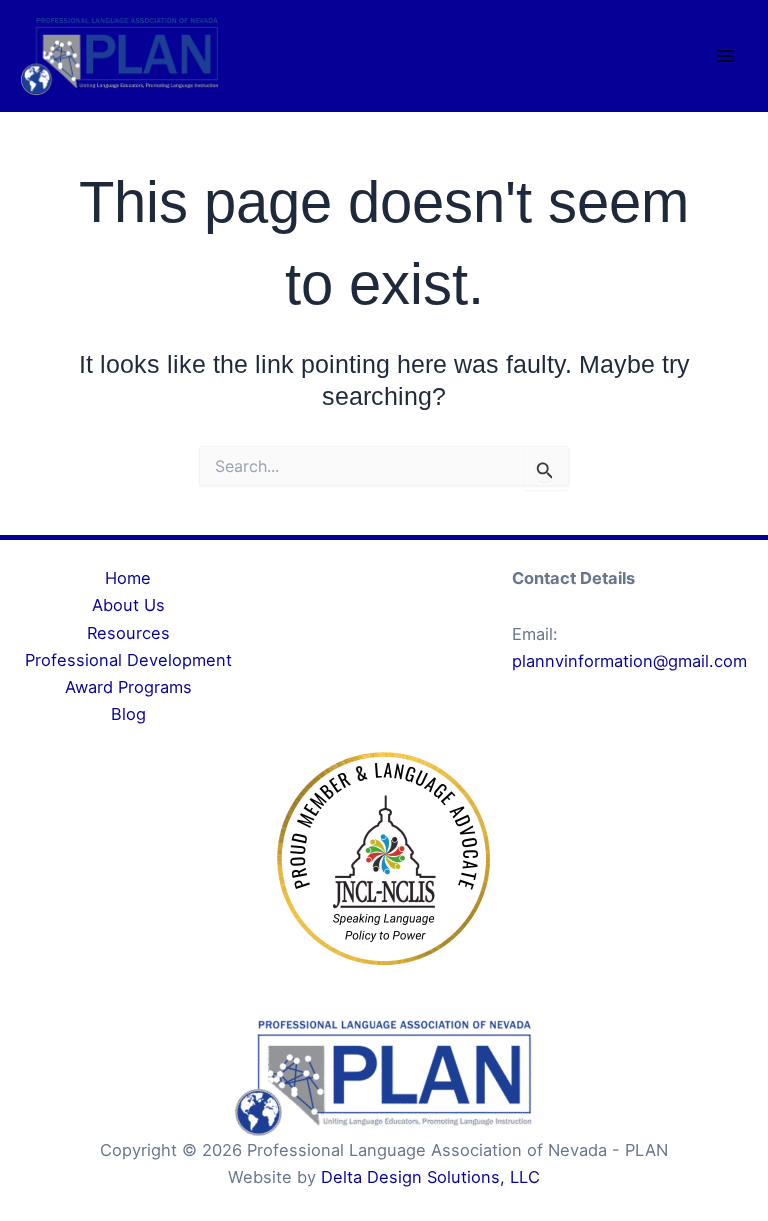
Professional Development (128, 660)
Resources (128, 633)
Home (128, 578)
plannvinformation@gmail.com (629, 661)
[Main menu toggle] (725, 56)
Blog (128, 714)
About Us (128, 605)
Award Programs (128, 687)
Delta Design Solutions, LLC (430, 1177)
